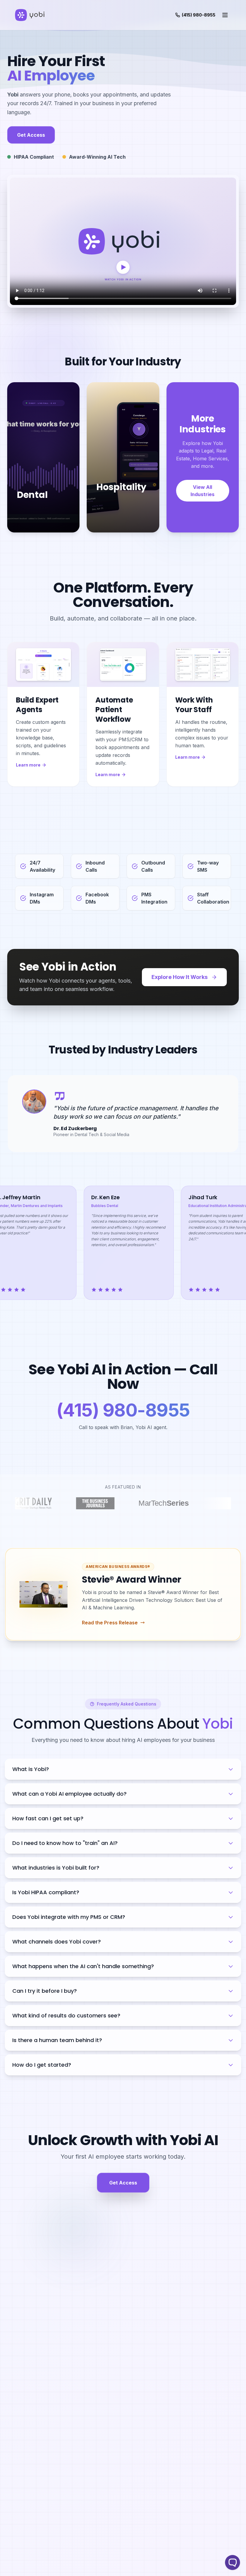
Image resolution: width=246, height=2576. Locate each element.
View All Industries (202, 491)
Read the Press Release (110, 1623)
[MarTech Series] (159, 1503)
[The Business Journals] (80, 1503)
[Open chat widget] (232, 2562)
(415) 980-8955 (123, 1410)
